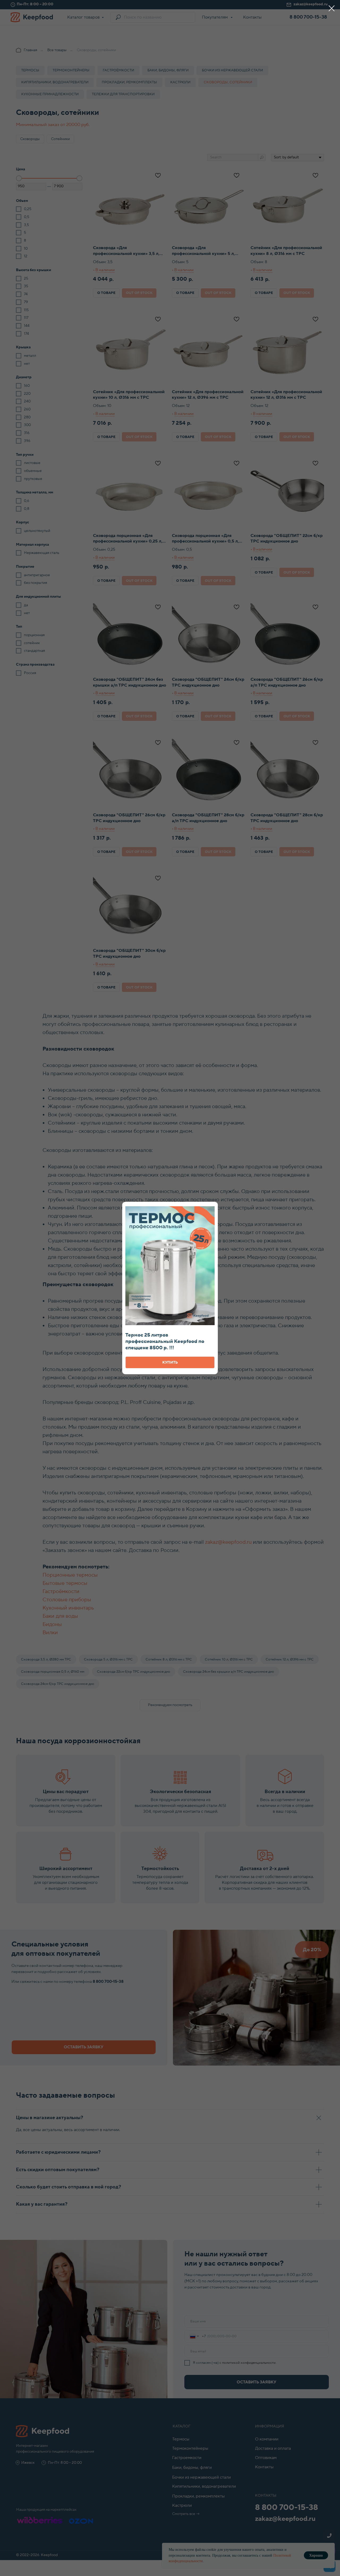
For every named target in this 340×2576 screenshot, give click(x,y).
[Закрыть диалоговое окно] (332, 8)
